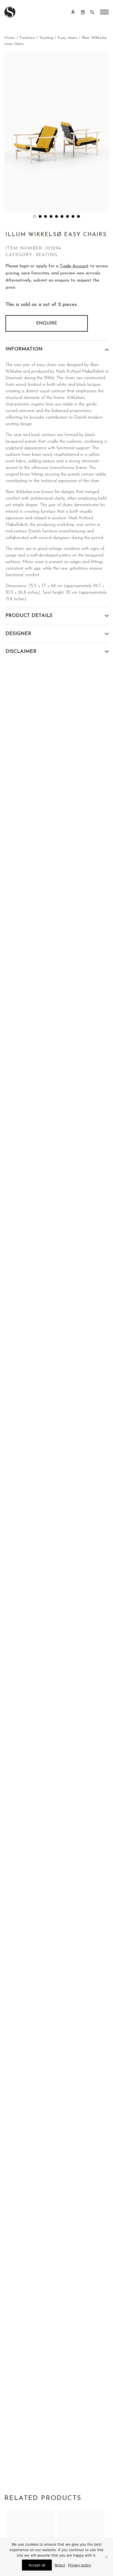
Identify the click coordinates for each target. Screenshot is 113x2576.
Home (10, 38)
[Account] (73, 12)
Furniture (27, 38)
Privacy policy (80, 2565)
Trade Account (74, 266)
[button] (35, 216)
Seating (46, 38)
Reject (60, 2565)
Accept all (37, 2565)
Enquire (47, 323)
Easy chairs (67, 38)
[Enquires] (83, 12)
